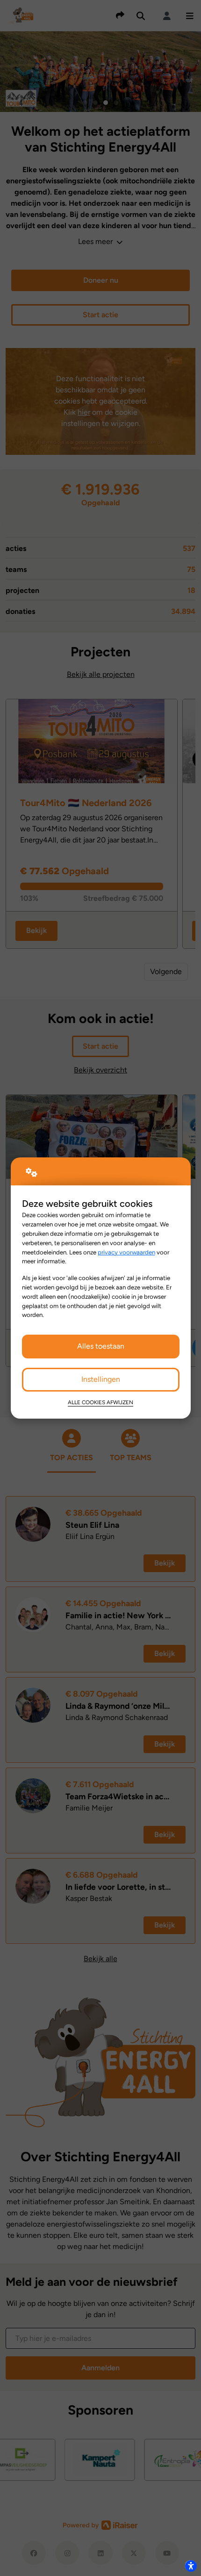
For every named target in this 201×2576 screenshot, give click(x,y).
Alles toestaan (101, 1346)
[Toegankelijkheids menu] (191, 2566)
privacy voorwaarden (126, 1252)
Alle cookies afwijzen (100, 1402)
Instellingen (101, 1379)
